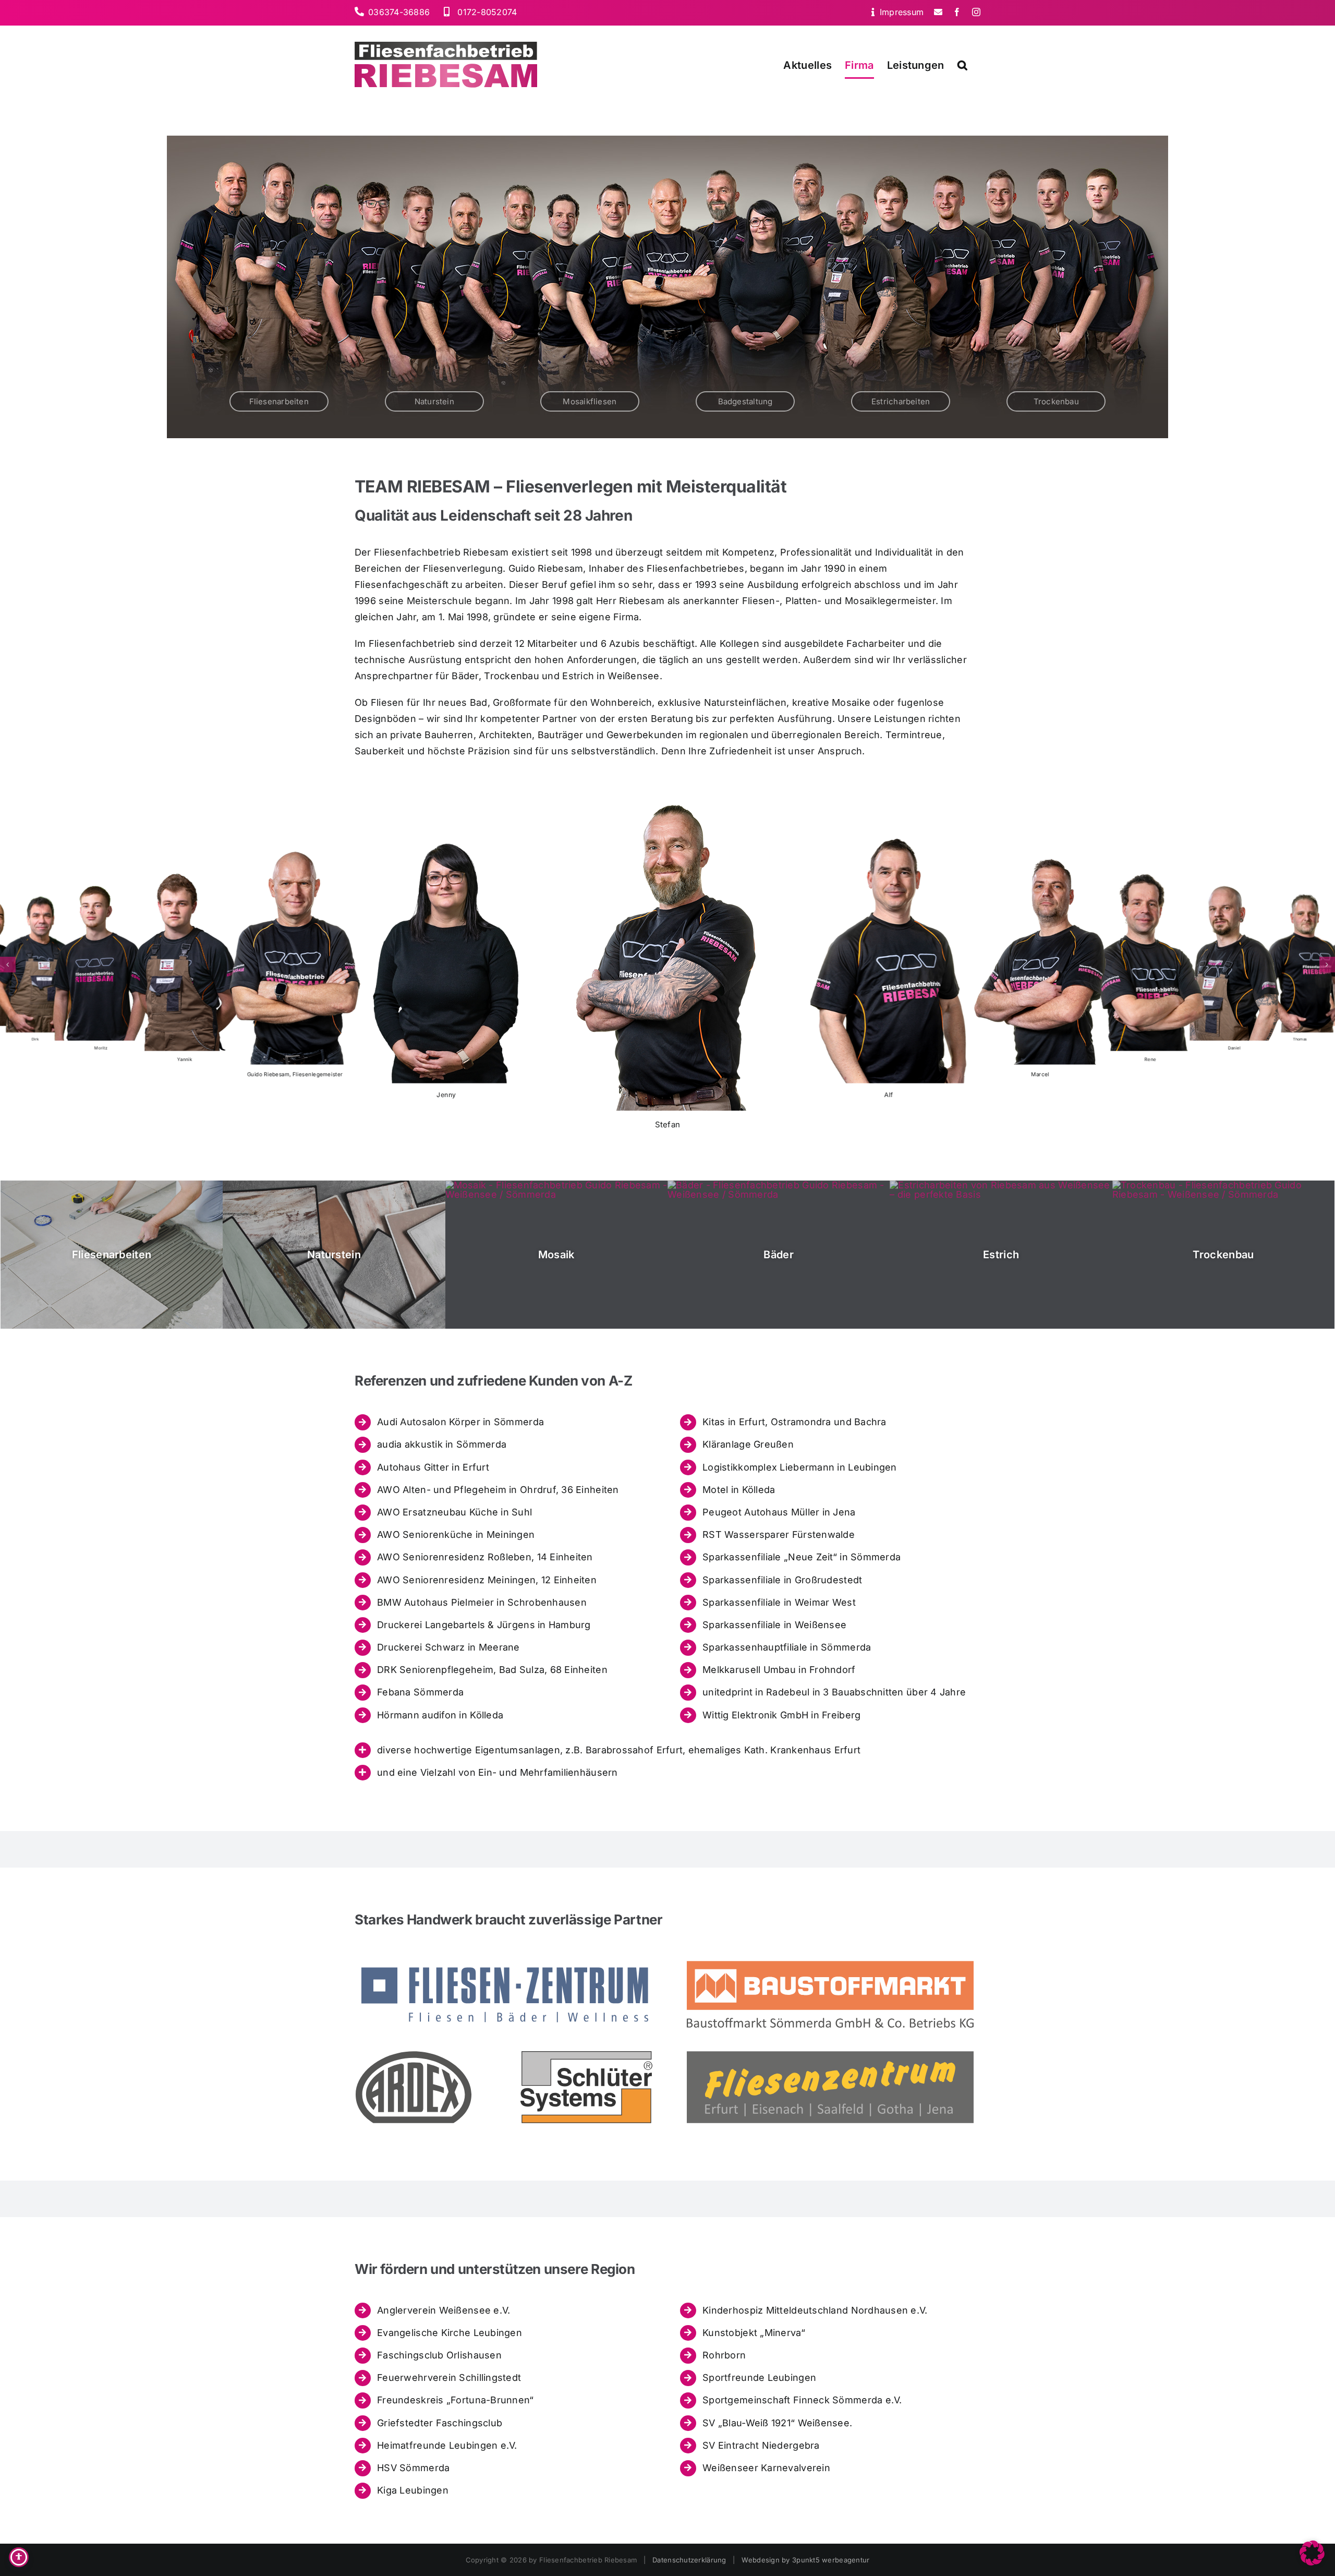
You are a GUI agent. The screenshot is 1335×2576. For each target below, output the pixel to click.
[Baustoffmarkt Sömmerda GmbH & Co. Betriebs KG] (830, 1963)
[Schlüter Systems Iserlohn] (586, 2056)
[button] (962, 65)
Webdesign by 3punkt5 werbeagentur (805, 2560)
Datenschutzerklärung (689, 2560)
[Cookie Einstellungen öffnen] (1312, 2562)
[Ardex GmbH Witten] (414, 2056)
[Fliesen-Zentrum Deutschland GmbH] (505, 1963)
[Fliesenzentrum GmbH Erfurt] (830, 2056)
